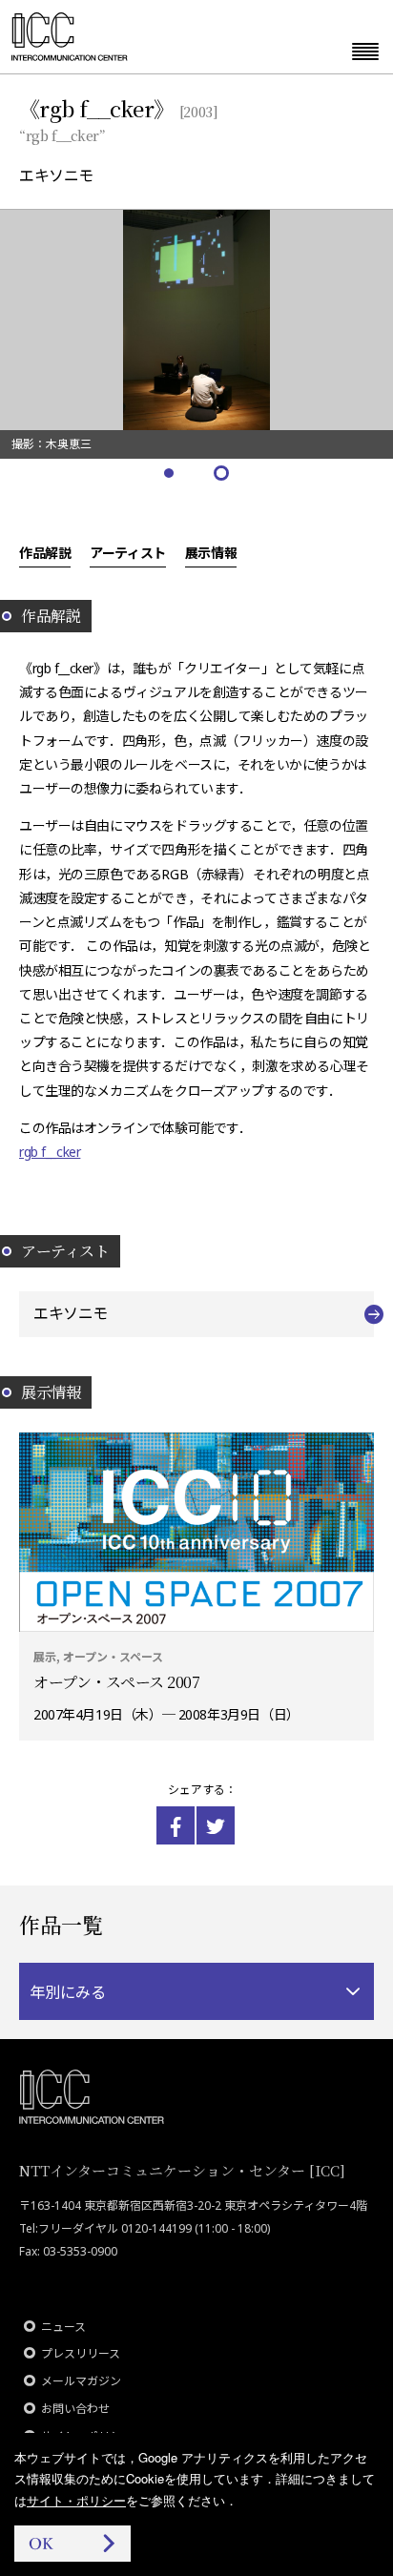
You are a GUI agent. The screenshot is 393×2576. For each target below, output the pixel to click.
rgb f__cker (50, 1152)
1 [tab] (170, 474)
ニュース (63, 2327)
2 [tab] (223, 474)
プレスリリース (81, 2353)
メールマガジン (81, 2381)
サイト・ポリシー (76, 2500)
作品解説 (45, 552)
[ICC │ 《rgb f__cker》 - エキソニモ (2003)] (176, 1825)
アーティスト (127, 552)
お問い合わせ (75, 2409)
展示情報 (211, 552)
